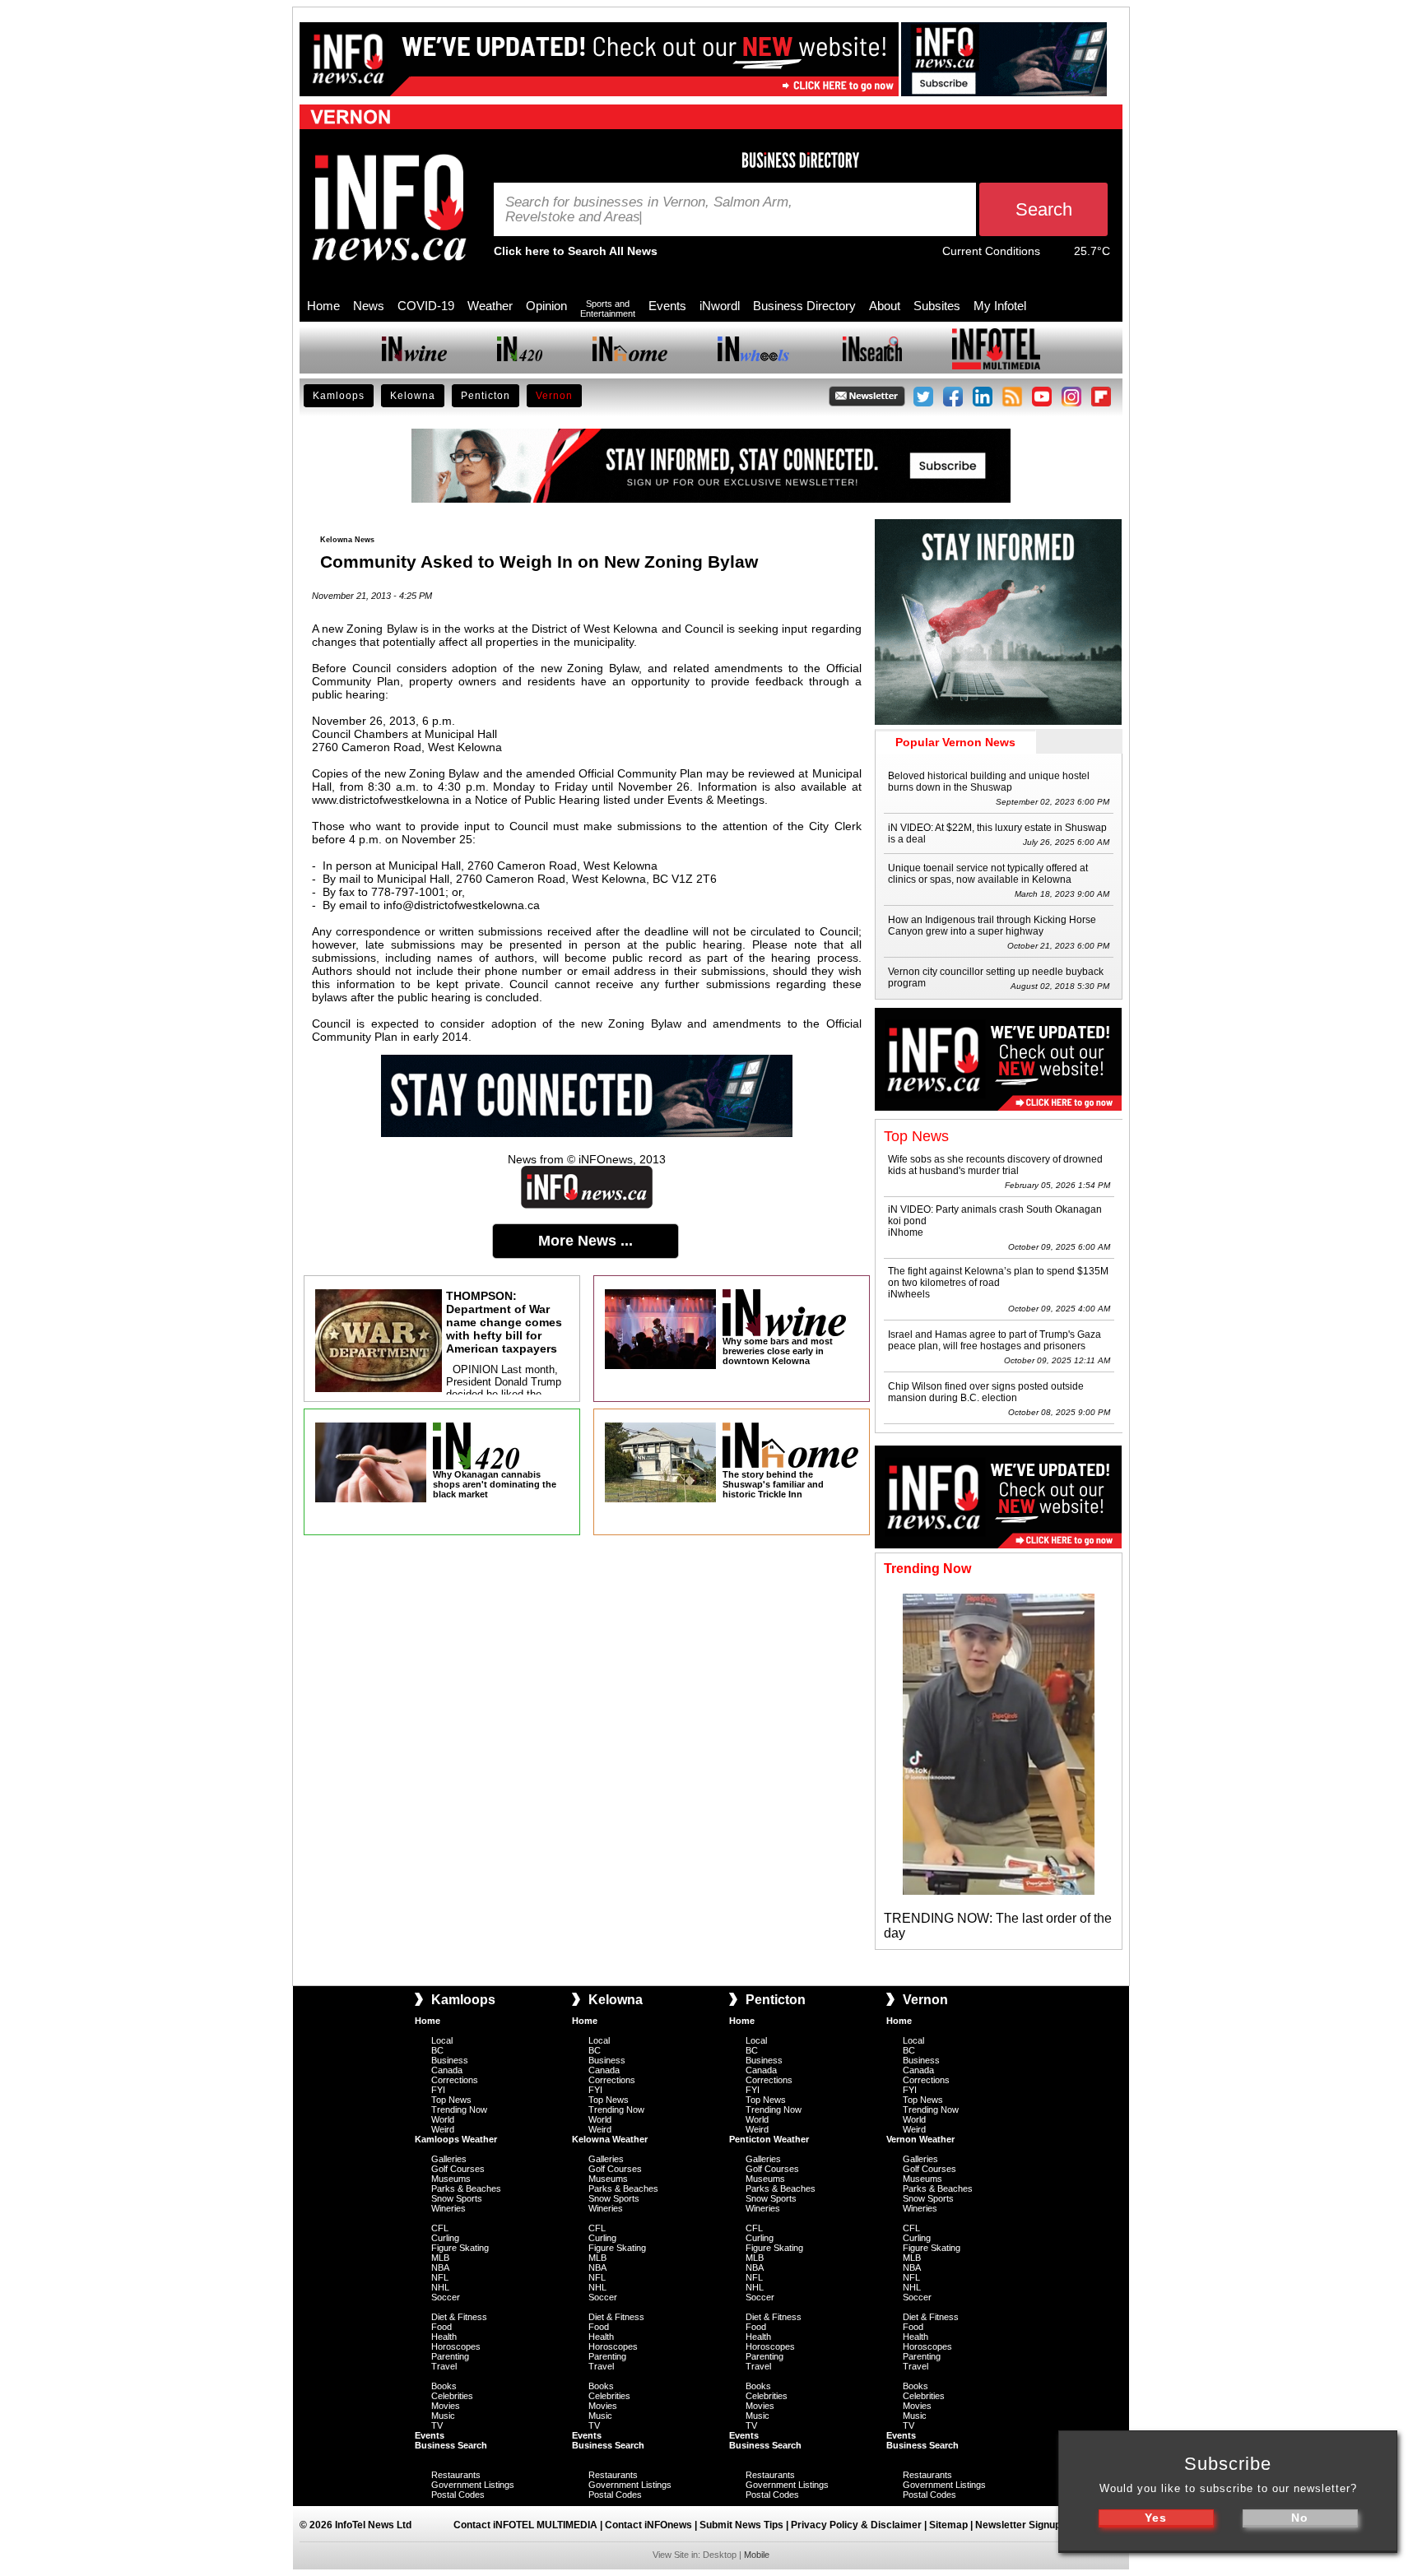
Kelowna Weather (610, 2139)
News (369, 306)
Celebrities (452, 2396)
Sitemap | (952, 2525)
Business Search (451, 2445)
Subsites (937, 306)
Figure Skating (460, 2248)
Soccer (446, 2297)
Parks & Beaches (466, 2188)
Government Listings (473, 2485)
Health (444, 2337)
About (885, 306)
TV (437, 2425)
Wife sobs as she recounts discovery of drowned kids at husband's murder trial (995, 1165)
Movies (446, 2406)
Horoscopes (456, 2346)
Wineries (448, 2208)
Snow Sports (457, 2198)
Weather (490, 306)
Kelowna (413, 396)
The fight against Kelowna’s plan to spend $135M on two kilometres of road (998, 1277)
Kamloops (339, 396)
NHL (440, 2287)
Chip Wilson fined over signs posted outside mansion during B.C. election (986, 1392)
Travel (444, 2366)
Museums (451, 2179)
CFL (440, 2228)
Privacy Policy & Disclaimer (856, 2525)
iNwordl (720, 306)
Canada (447, 2070)
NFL (440, 2277)
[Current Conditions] (1057, 255)
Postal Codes (458, 2495)
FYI (438, 2090)
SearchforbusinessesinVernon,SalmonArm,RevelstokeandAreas (649, 210)
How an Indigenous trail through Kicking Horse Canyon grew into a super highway (992, 926)
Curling (445, 2238)
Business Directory (804, 306)
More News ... (586, 1241)
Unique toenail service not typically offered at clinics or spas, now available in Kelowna (988, 874)
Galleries (449, 2159)
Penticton (486, 396)
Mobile (757, 2555)
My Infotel (1000, 306)
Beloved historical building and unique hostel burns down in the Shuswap (989, 782)
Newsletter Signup (1018, 2525)
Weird (443, 2129)
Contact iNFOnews (648, 2525)
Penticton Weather (769, 2139)
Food (441, 2327)
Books (444, 2386)
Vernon (554, 396)
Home (323, 306)
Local (442, 2040)
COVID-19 (426, 306)
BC (437, 2050)
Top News (451, 2100)
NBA (440, 2267)
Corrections (455, 2080)
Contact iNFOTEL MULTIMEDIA (525, 2525)
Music (443, 2416)
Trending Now (459, 2110)
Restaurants (456, 2475)
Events (667, 306)
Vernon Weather (920, 2139)
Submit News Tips (741, 2525)
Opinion (546, 306)
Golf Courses (458, 2169)
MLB (440, 2258)
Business (450, 2060)
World (443, 2119)
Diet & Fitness (459, 2317)
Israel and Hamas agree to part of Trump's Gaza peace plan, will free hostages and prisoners (994, 1340)
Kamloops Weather (456, 2139)
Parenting (450, 2356)
